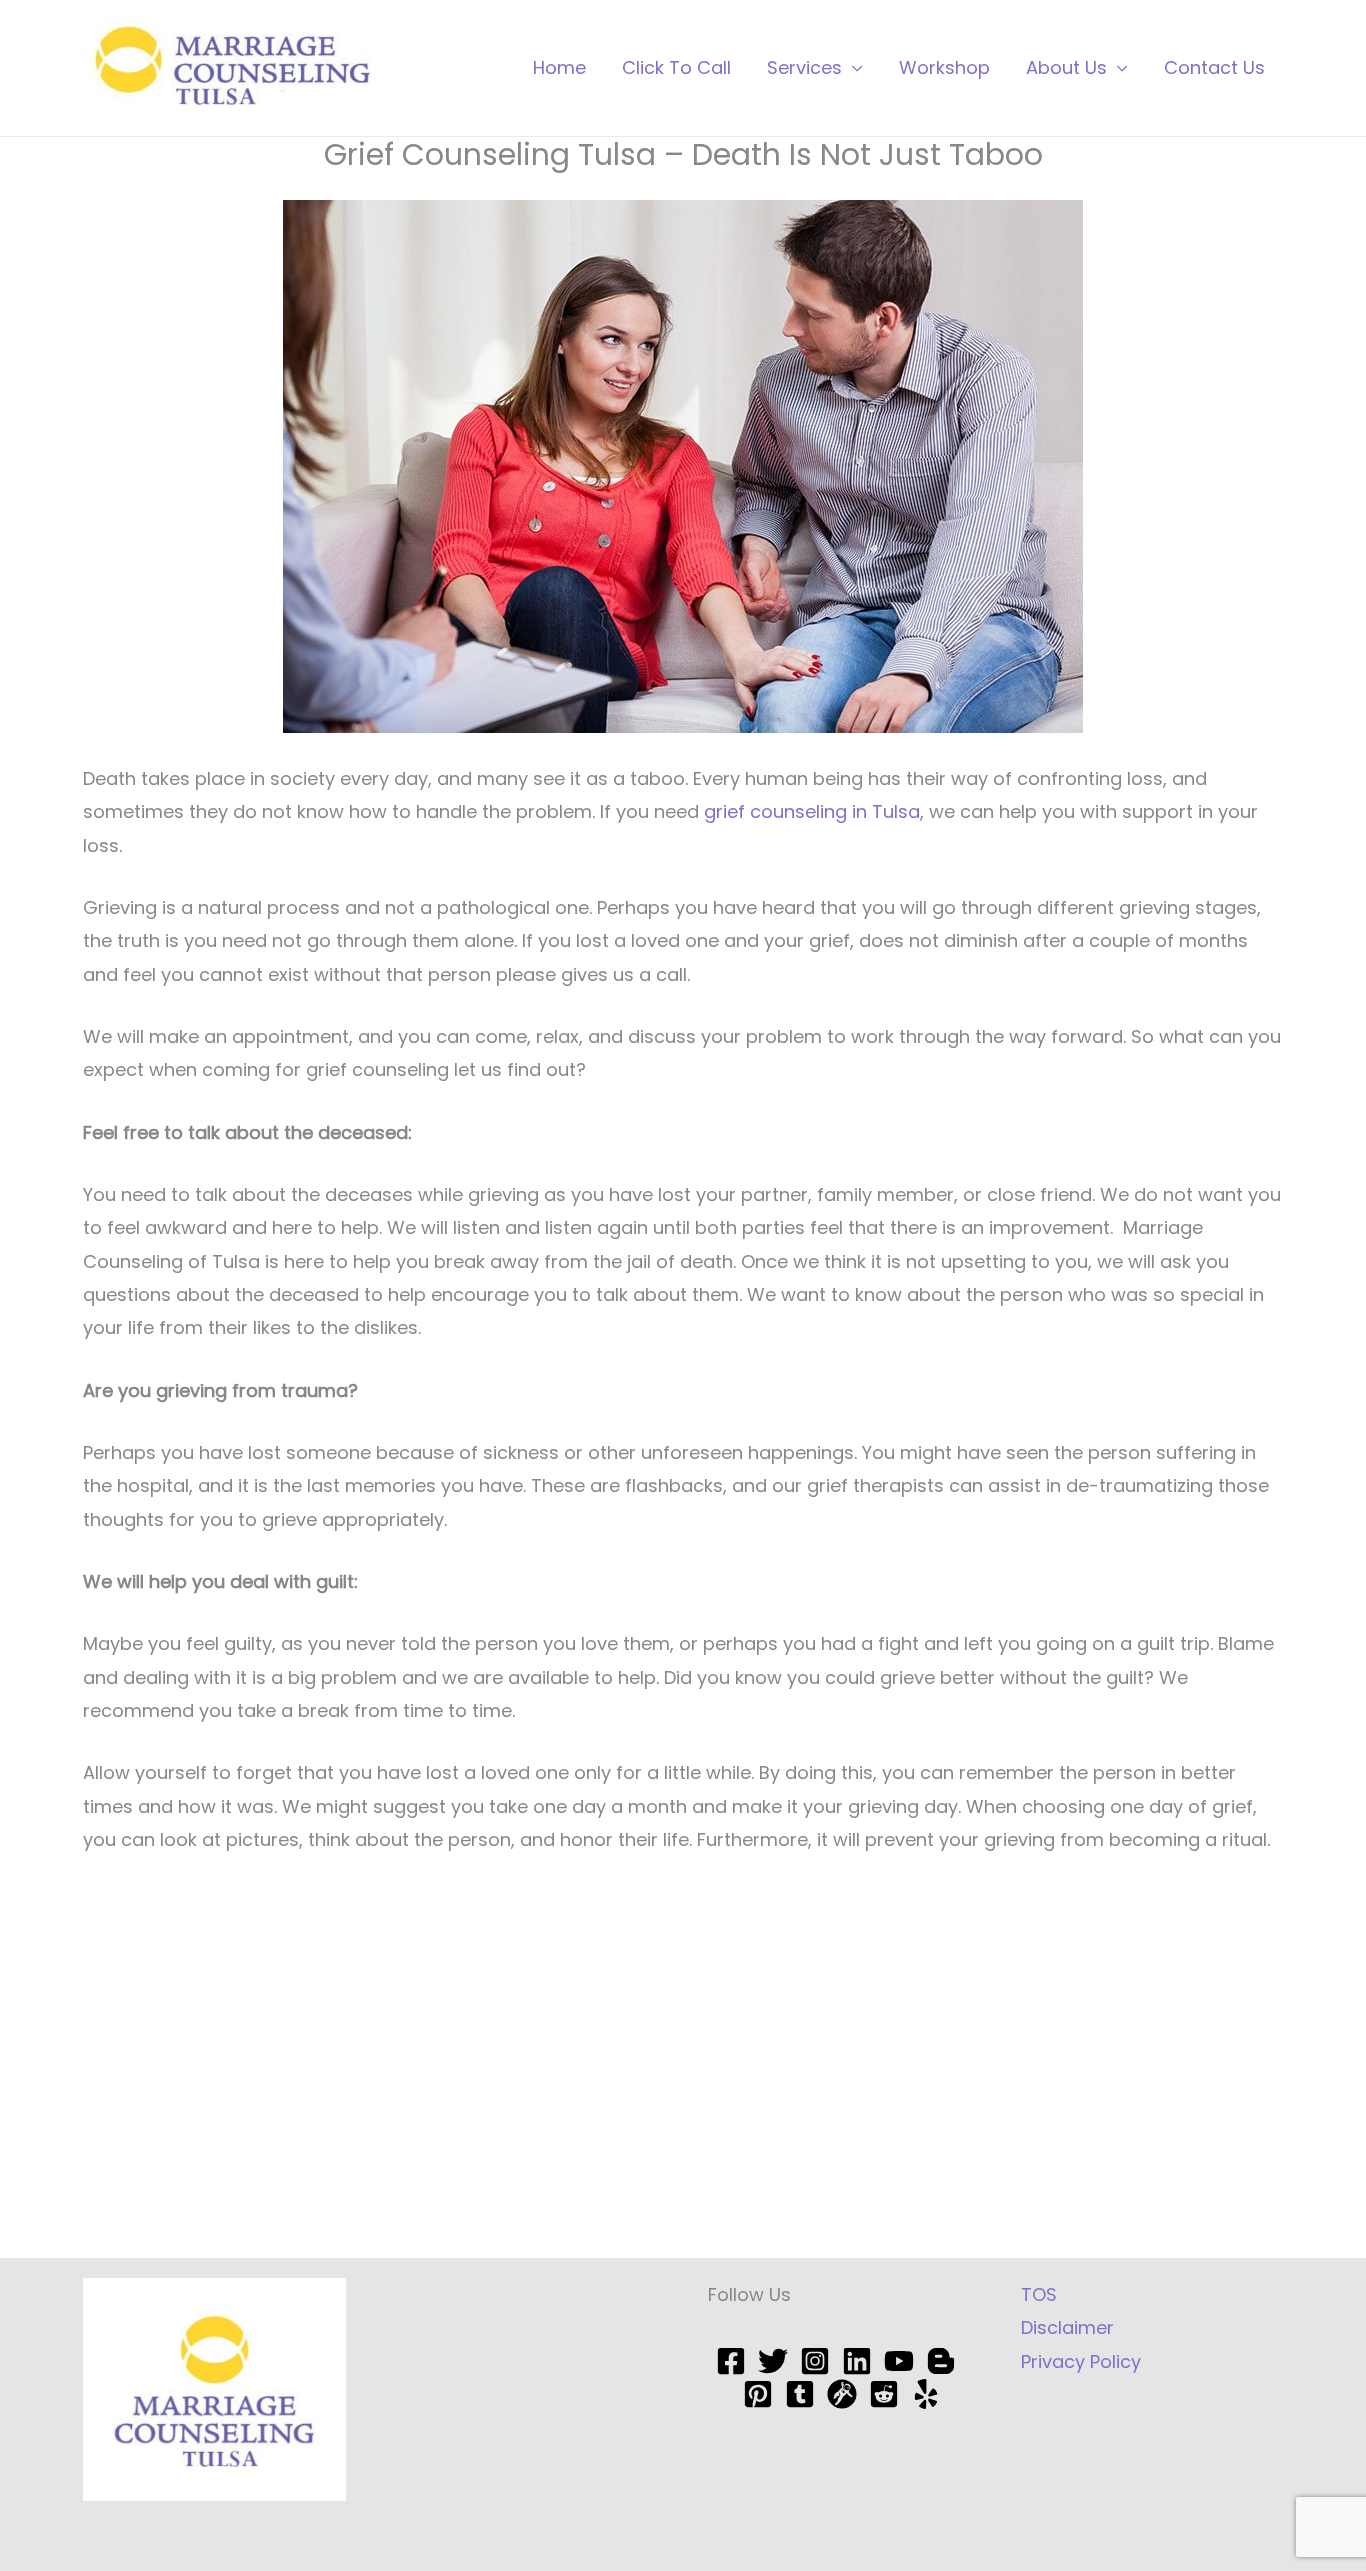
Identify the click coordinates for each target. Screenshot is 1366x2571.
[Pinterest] (758, 2394)
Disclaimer (1067, 2327)
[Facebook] (731, 2361)
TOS (1039, 2294)
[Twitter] (773, 2361)
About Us (1066, 67)
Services (804, 67)
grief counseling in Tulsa (812, 811)
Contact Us (1214, 67)
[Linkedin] (857, 2361)
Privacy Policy (1081, 2361)
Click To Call (676, 67)
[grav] (842, 2394)
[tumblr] (800, 2394)
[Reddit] (884, 2394)
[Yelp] (926, 2394)
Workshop (944, 67)
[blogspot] (941, 2361)
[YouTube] (899, 2361)
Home (559, 67)
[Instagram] (815, 2361)
